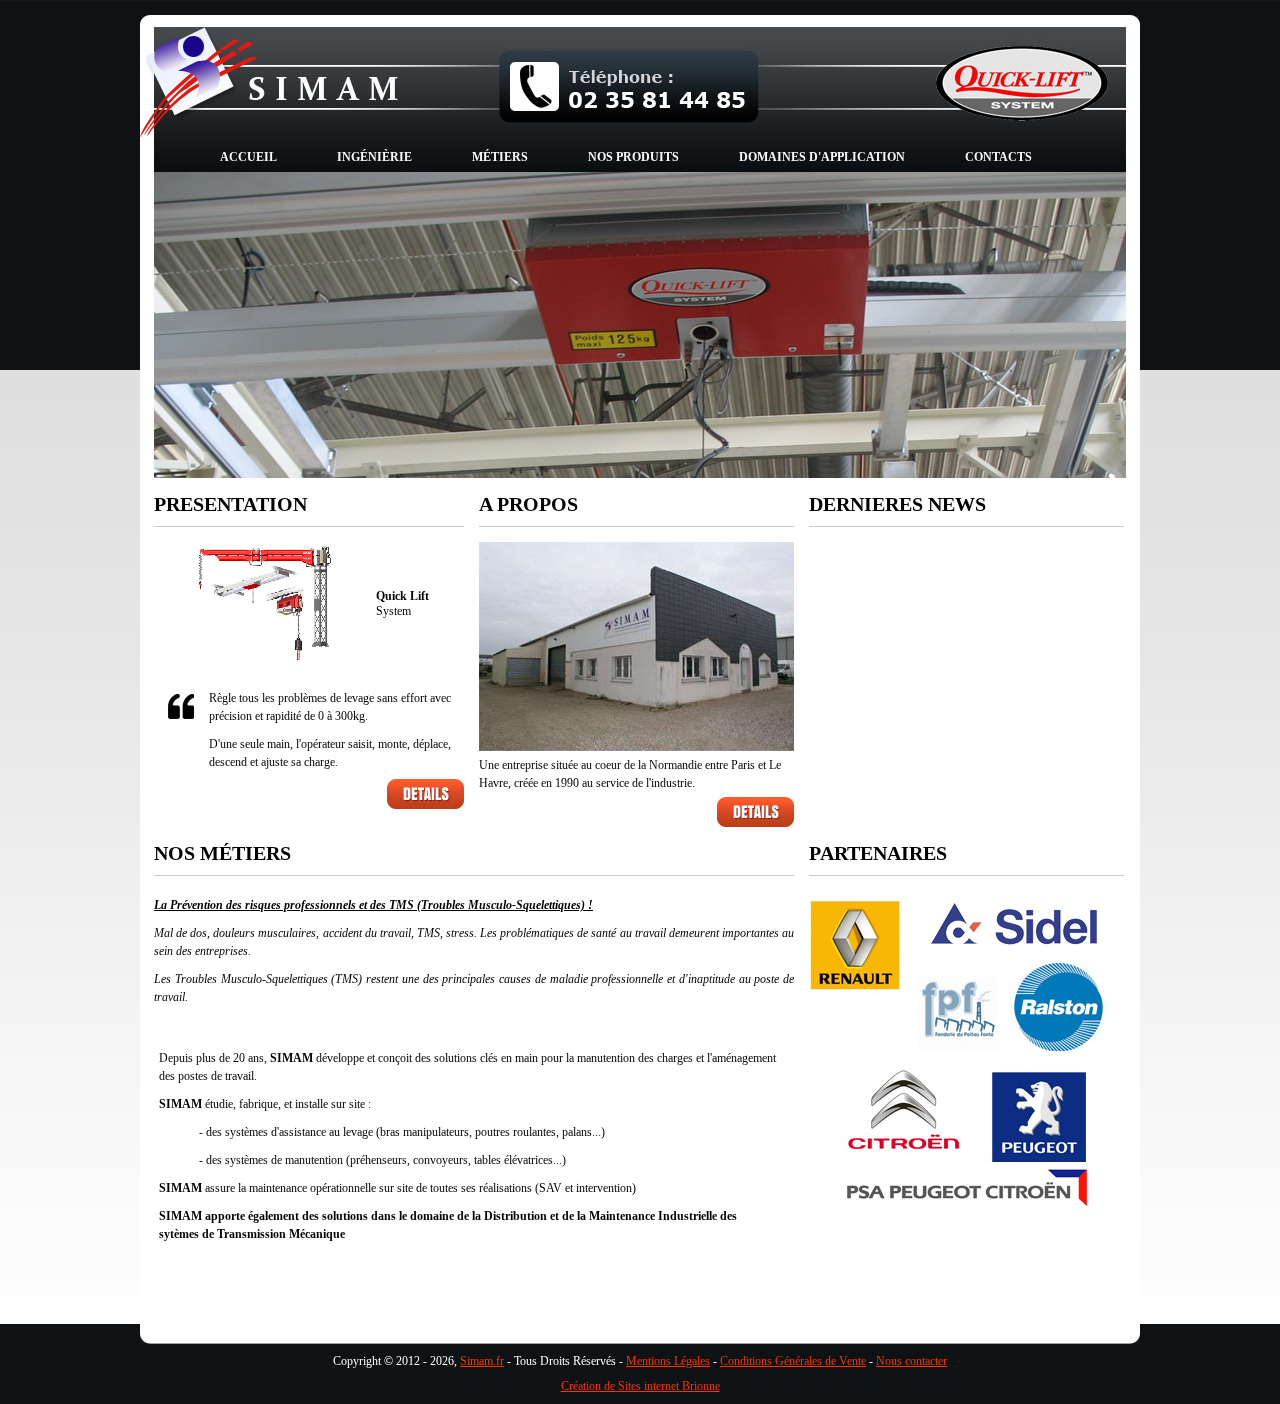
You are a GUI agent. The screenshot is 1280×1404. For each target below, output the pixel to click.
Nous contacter (911, 1361)
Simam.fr (482, 1361)
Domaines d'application (822, 157)
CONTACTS (998, 157)
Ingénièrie (374, 157)
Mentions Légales (668, 1361)
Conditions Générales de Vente (793, 1361)
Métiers (500, 157)
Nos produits (633, 157)
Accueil (248, 157)
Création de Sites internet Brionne (640, 1386)
